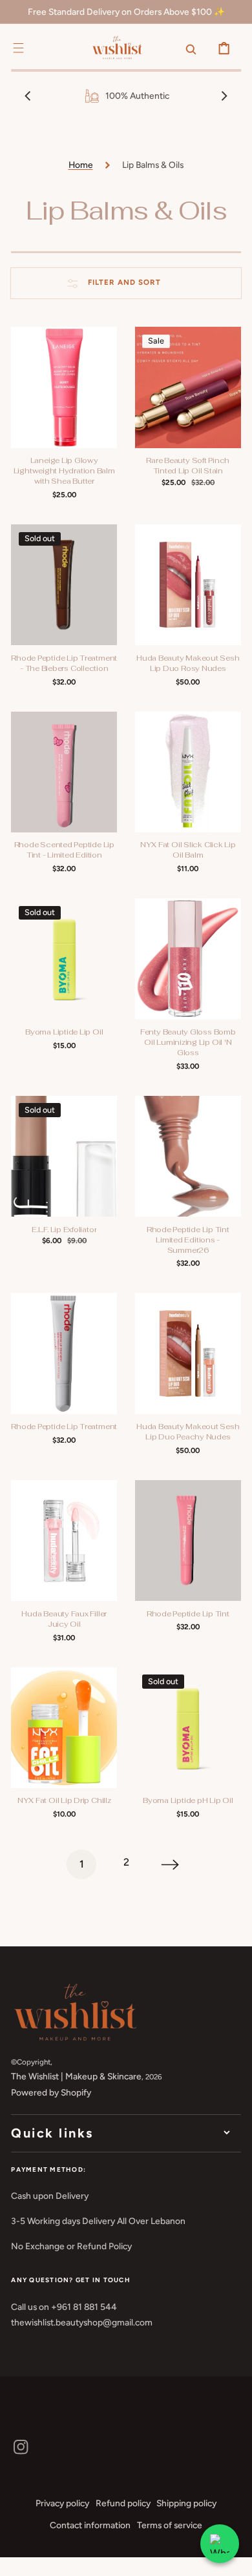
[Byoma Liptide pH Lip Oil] (188, 1728)
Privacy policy (62, 2503)
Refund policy (123, 2503)
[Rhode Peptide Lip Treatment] (64, 1353)
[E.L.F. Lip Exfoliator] (64, 1156)
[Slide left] (28, 96)
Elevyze (57, 2566)
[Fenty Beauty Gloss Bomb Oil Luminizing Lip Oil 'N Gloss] (188, 959)
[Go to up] (233, 2557)
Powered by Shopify (51, 2092)
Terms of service (170, 2525)
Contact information (90, 2525)
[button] (18, 48)
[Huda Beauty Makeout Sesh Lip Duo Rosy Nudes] (188, 585)
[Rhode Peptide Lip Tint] (188, 1540)
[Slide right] (224, 96)
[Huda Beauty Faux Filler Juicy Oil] (64, 1540)
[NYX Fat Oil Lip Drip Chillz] (64, 1728)
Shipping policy (186, 2503)
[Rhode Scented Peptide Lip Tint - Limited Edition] (64, 772)
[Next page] (171, 1864)
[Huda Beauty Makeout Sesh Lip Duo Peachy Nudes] (188, 1353)
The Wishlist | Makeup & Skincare (76, 2076)
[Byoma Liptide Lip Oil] (64, 959)
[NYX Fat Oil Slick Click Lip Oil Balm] (188, 772)
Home (81, 165)
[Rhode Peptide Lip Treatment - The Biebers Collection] (64, 585)
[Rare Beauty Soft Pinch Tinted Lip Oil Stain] (188, 387)
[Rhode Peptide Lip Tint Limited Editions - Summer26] (188, 1156)
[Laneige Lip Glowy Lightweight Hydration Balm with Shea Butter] (64, 387)
